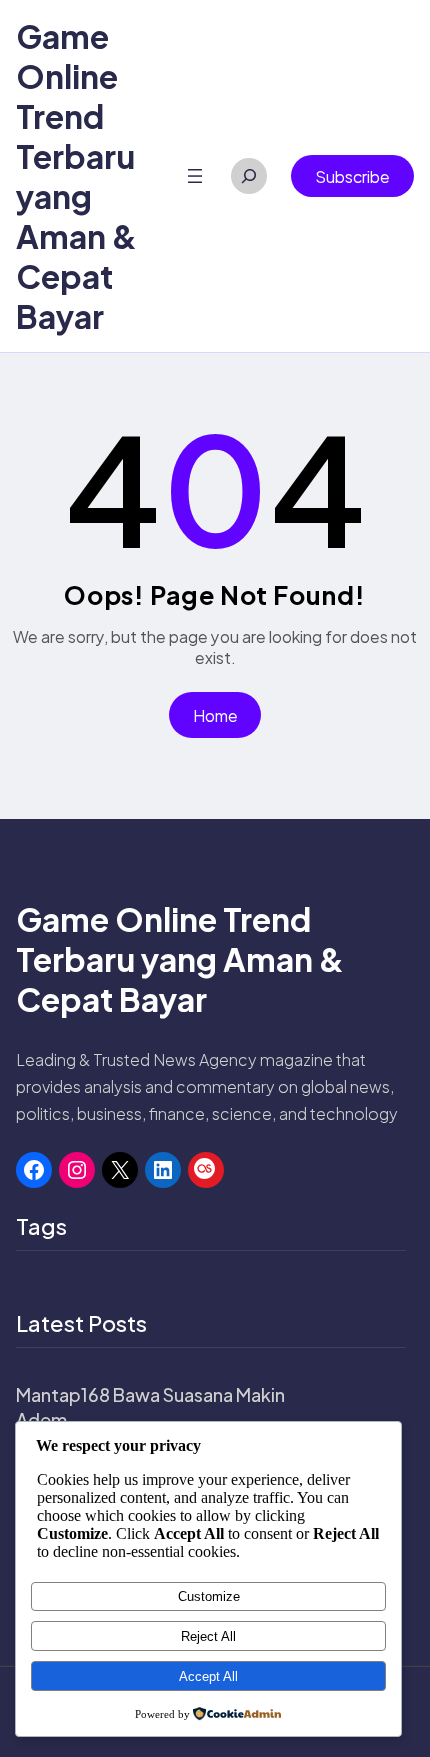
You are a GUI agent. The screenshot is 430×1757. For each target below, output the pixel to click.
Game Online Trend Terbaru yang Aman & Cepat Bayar (76, 176)
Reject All (208, 1636)
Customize (209, 1596)
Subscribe (352, 176)
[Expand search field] (249, 176)
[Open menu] (195, 176)
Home (215, 715)
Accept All (208, 1676)
